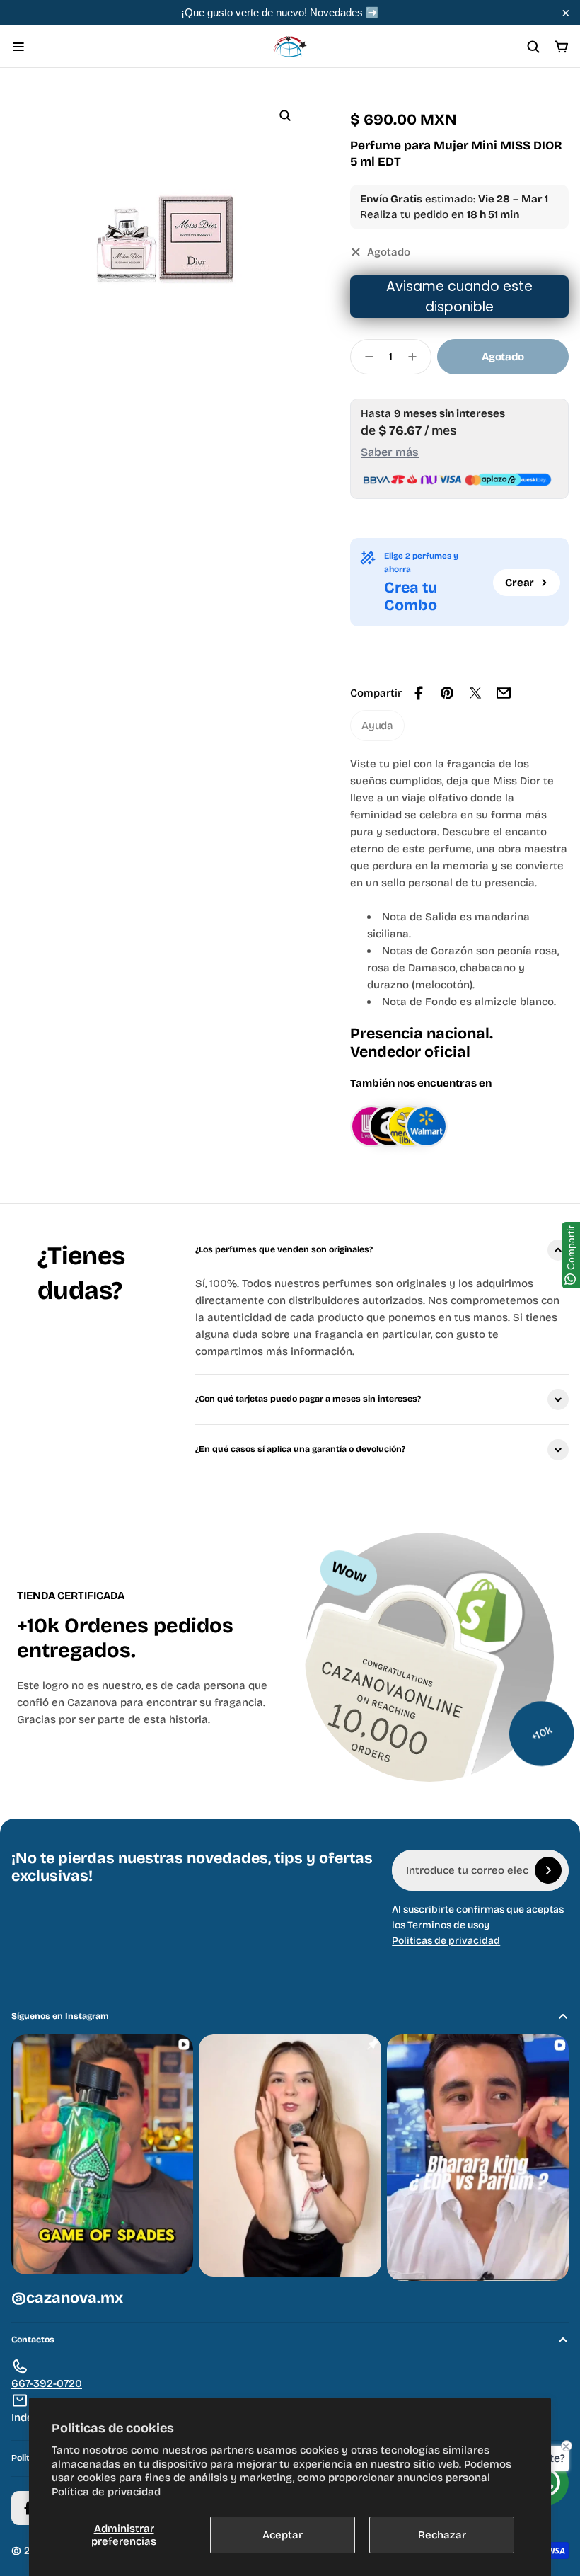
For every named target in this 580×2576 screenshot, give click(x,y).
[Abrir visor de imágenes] (285, 115)
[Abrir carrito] (562, 47)
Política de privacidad (106, 2492)
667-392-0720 (47, 2383)
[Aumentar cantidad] (417, 357)
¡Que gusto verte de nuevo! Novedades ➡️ (280, 12)
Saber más (390, 452)
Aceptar (283, 2535)
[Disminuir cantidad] (365, 357)
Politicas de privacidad (446, 1941)
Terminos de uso (446, 1925)
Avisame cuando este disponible (459, 297)
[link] (377, 726)
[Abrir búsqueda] (533, 47)
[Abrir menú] (18, 47)
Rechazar (442, 2535)
